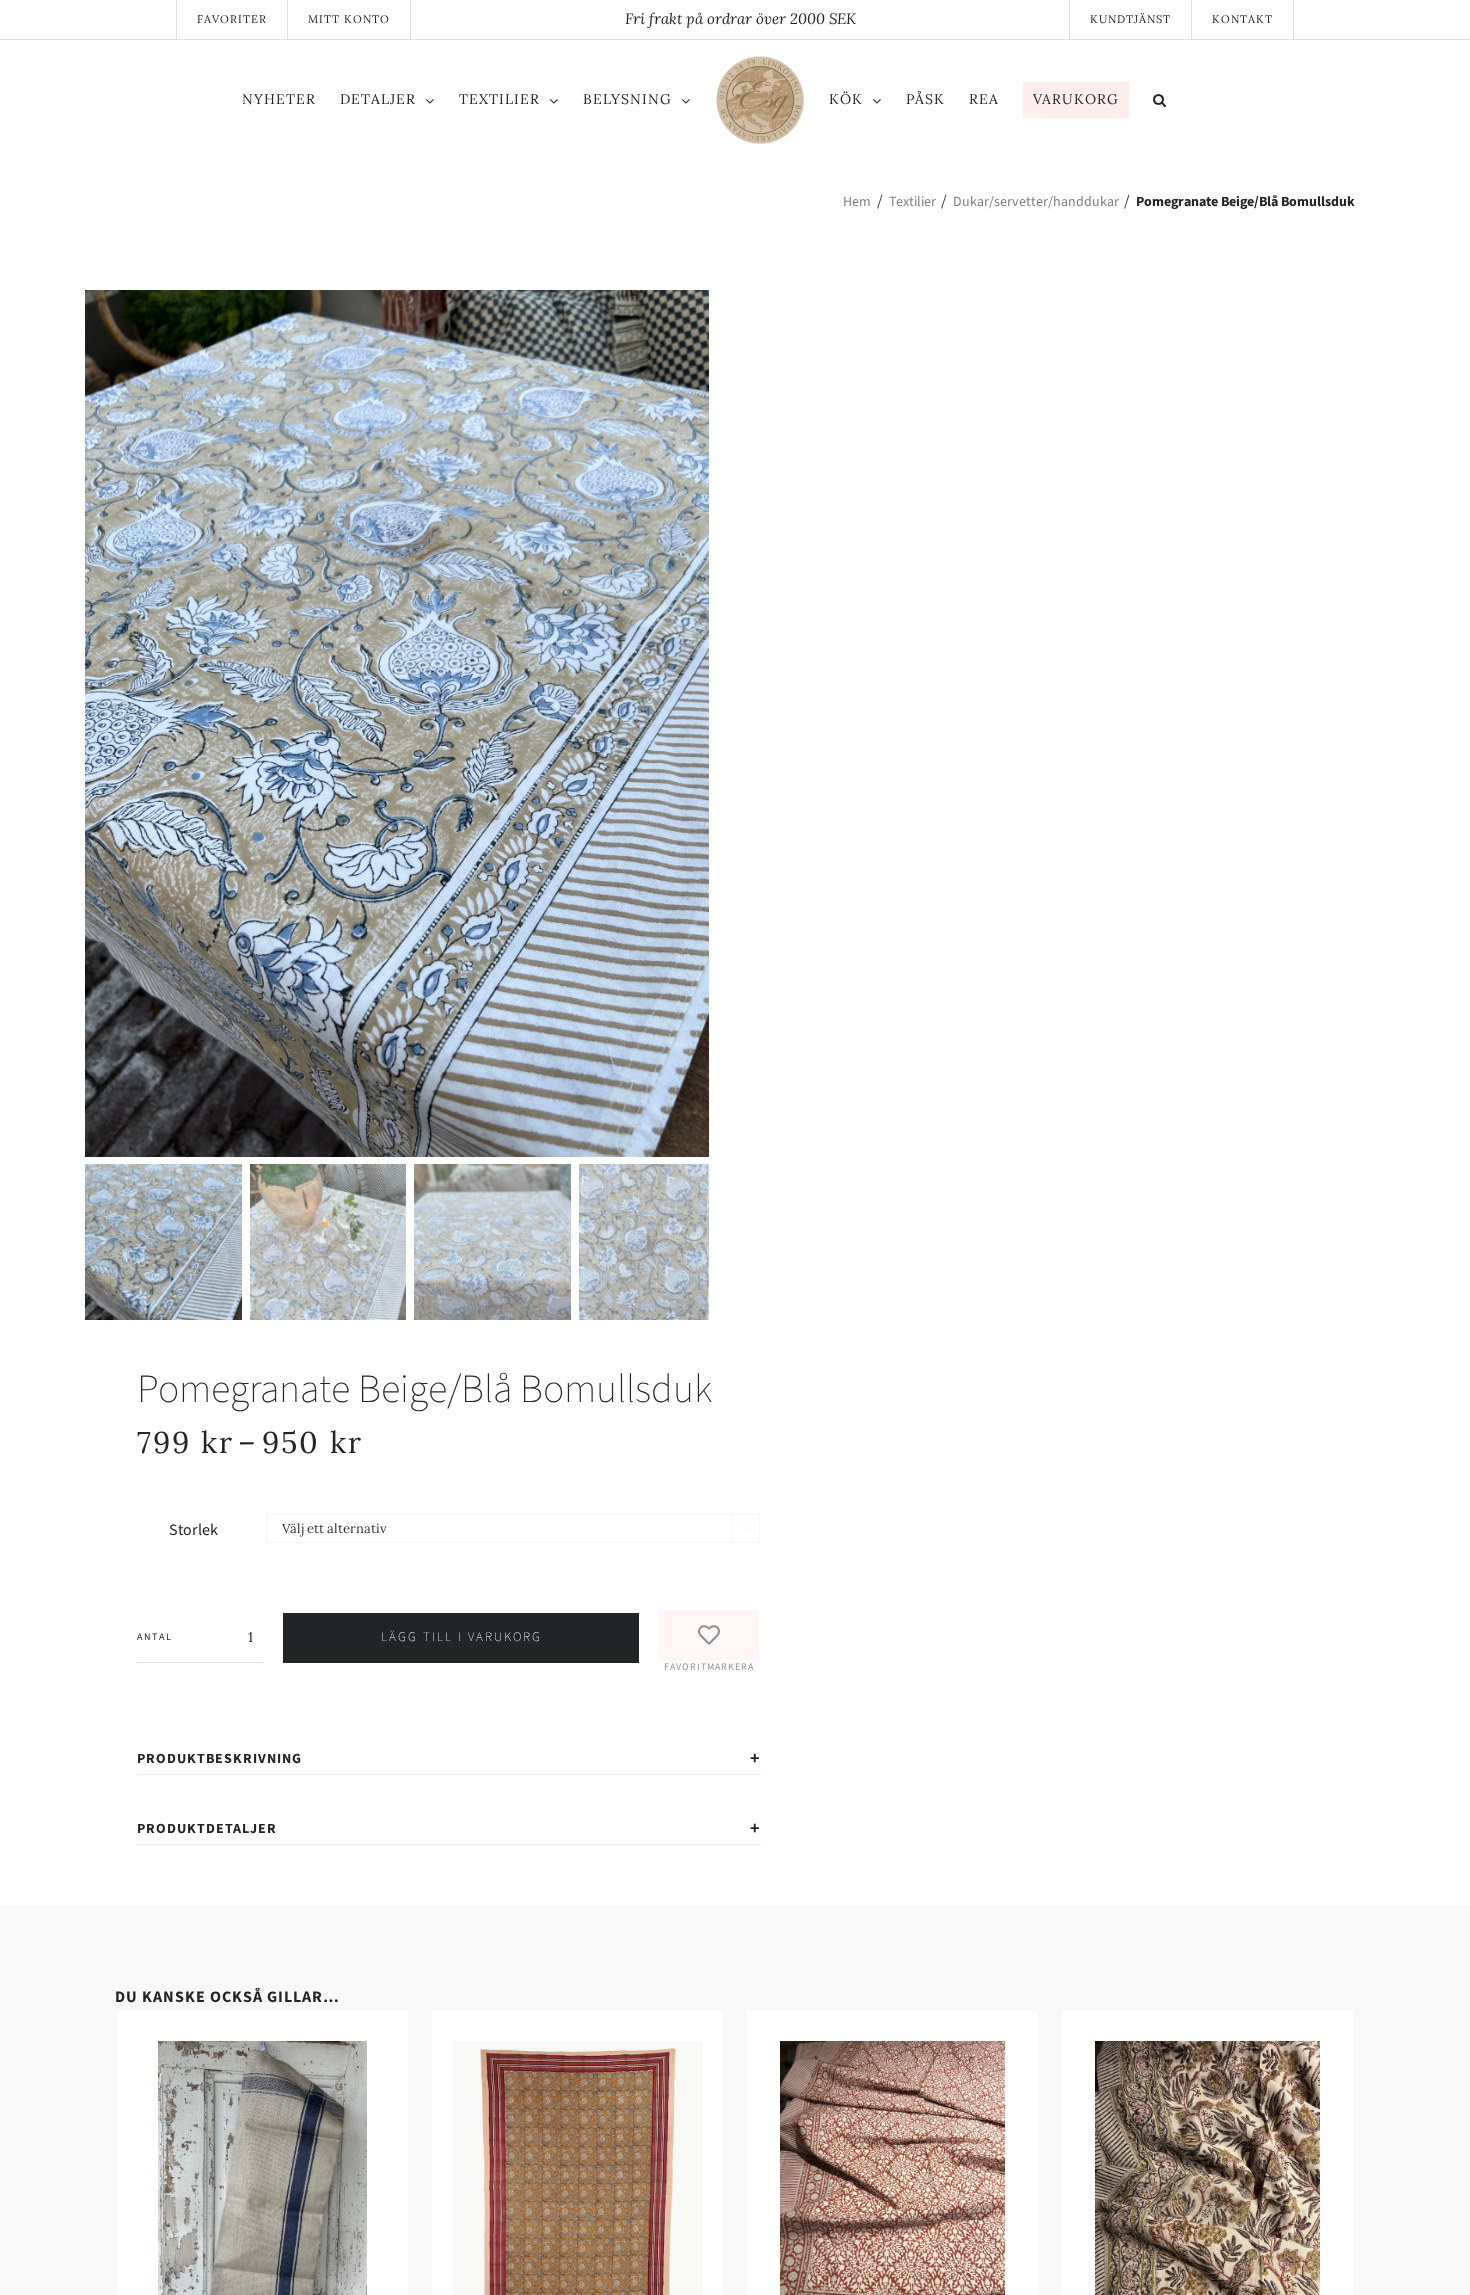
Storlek (193, 1530)
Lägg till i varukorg (461, 1637)
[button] (1242, 103)
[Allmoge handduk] (420, 2053)
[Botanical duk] (1050, 2053)
